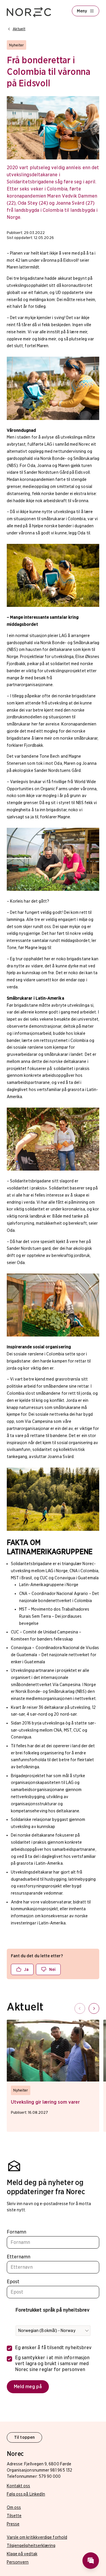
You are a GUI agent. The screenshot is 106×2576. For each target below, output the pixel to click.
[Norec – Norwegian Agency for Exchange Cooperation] (29, 12)
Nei (52, 1969)
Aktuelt (19, 29)
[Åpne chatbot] (91, 2561)
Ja (26, 1969)
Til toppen (24, 2437)
